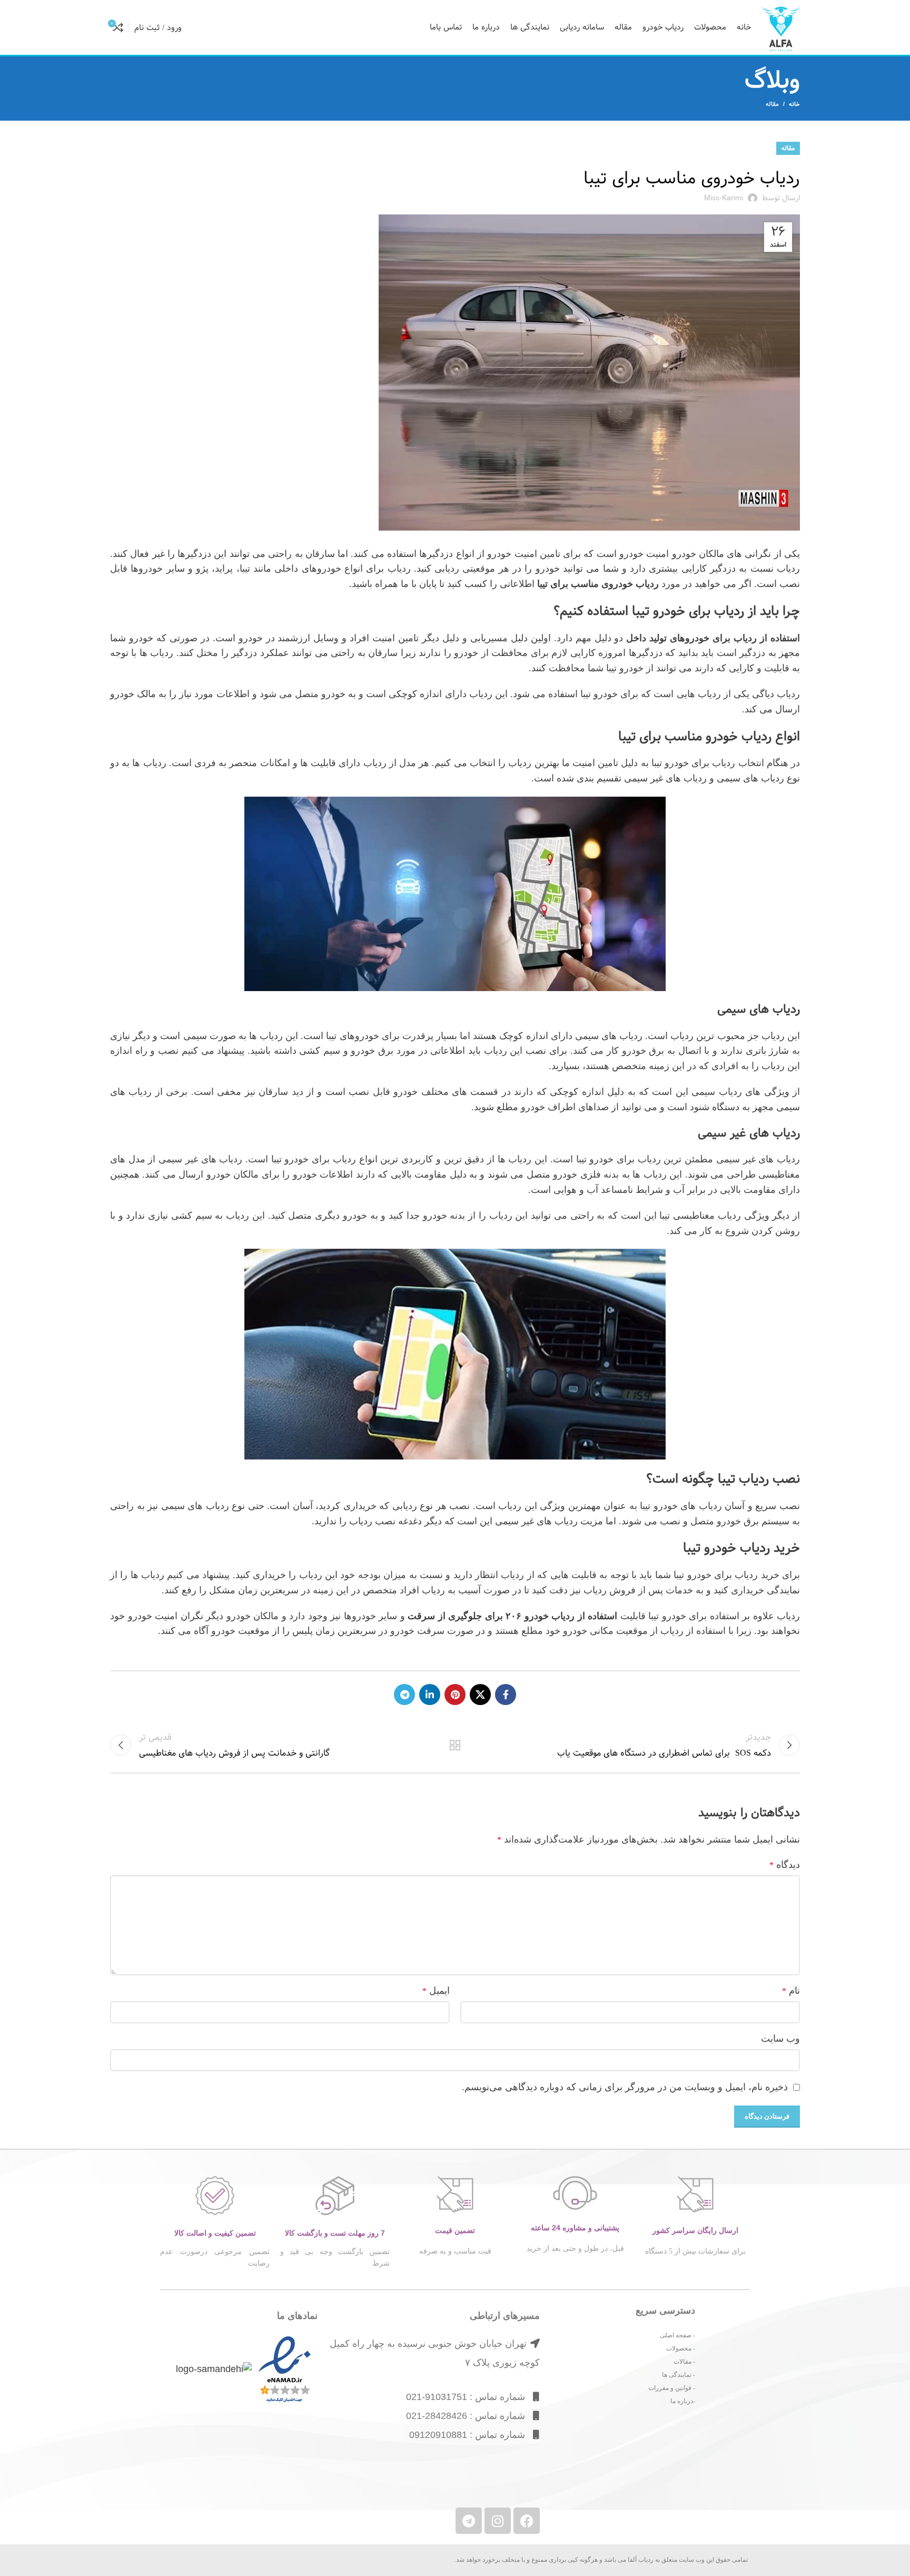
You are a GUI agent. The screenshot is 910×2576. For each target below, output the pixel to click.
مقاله (772, 104)
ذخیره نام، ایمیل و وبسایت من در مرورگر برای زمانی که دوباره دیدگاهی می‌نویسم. (625, 2087)
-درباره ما (683, 2401)
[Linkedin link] (430, 1695)
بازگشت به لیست (455, 1745)
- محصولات (681, 2348)
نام (791, 1991)
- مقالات (684, 2362)
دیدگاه (785, 1865)
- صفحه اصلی (677, 2335)
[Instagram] (498, 2521)
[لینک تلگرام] (404, 1695)
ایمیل (436, 1991)
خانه (794, 104)
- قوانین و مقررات (672, 2388)
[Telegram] (469, 2521)
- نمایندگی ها (679, 2375)
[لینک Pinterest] (455, 1695)
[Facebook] (527, 2521)
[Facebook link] (506, 1695)
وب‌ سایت (780, 2039)
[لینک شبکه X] (480, 1695)
